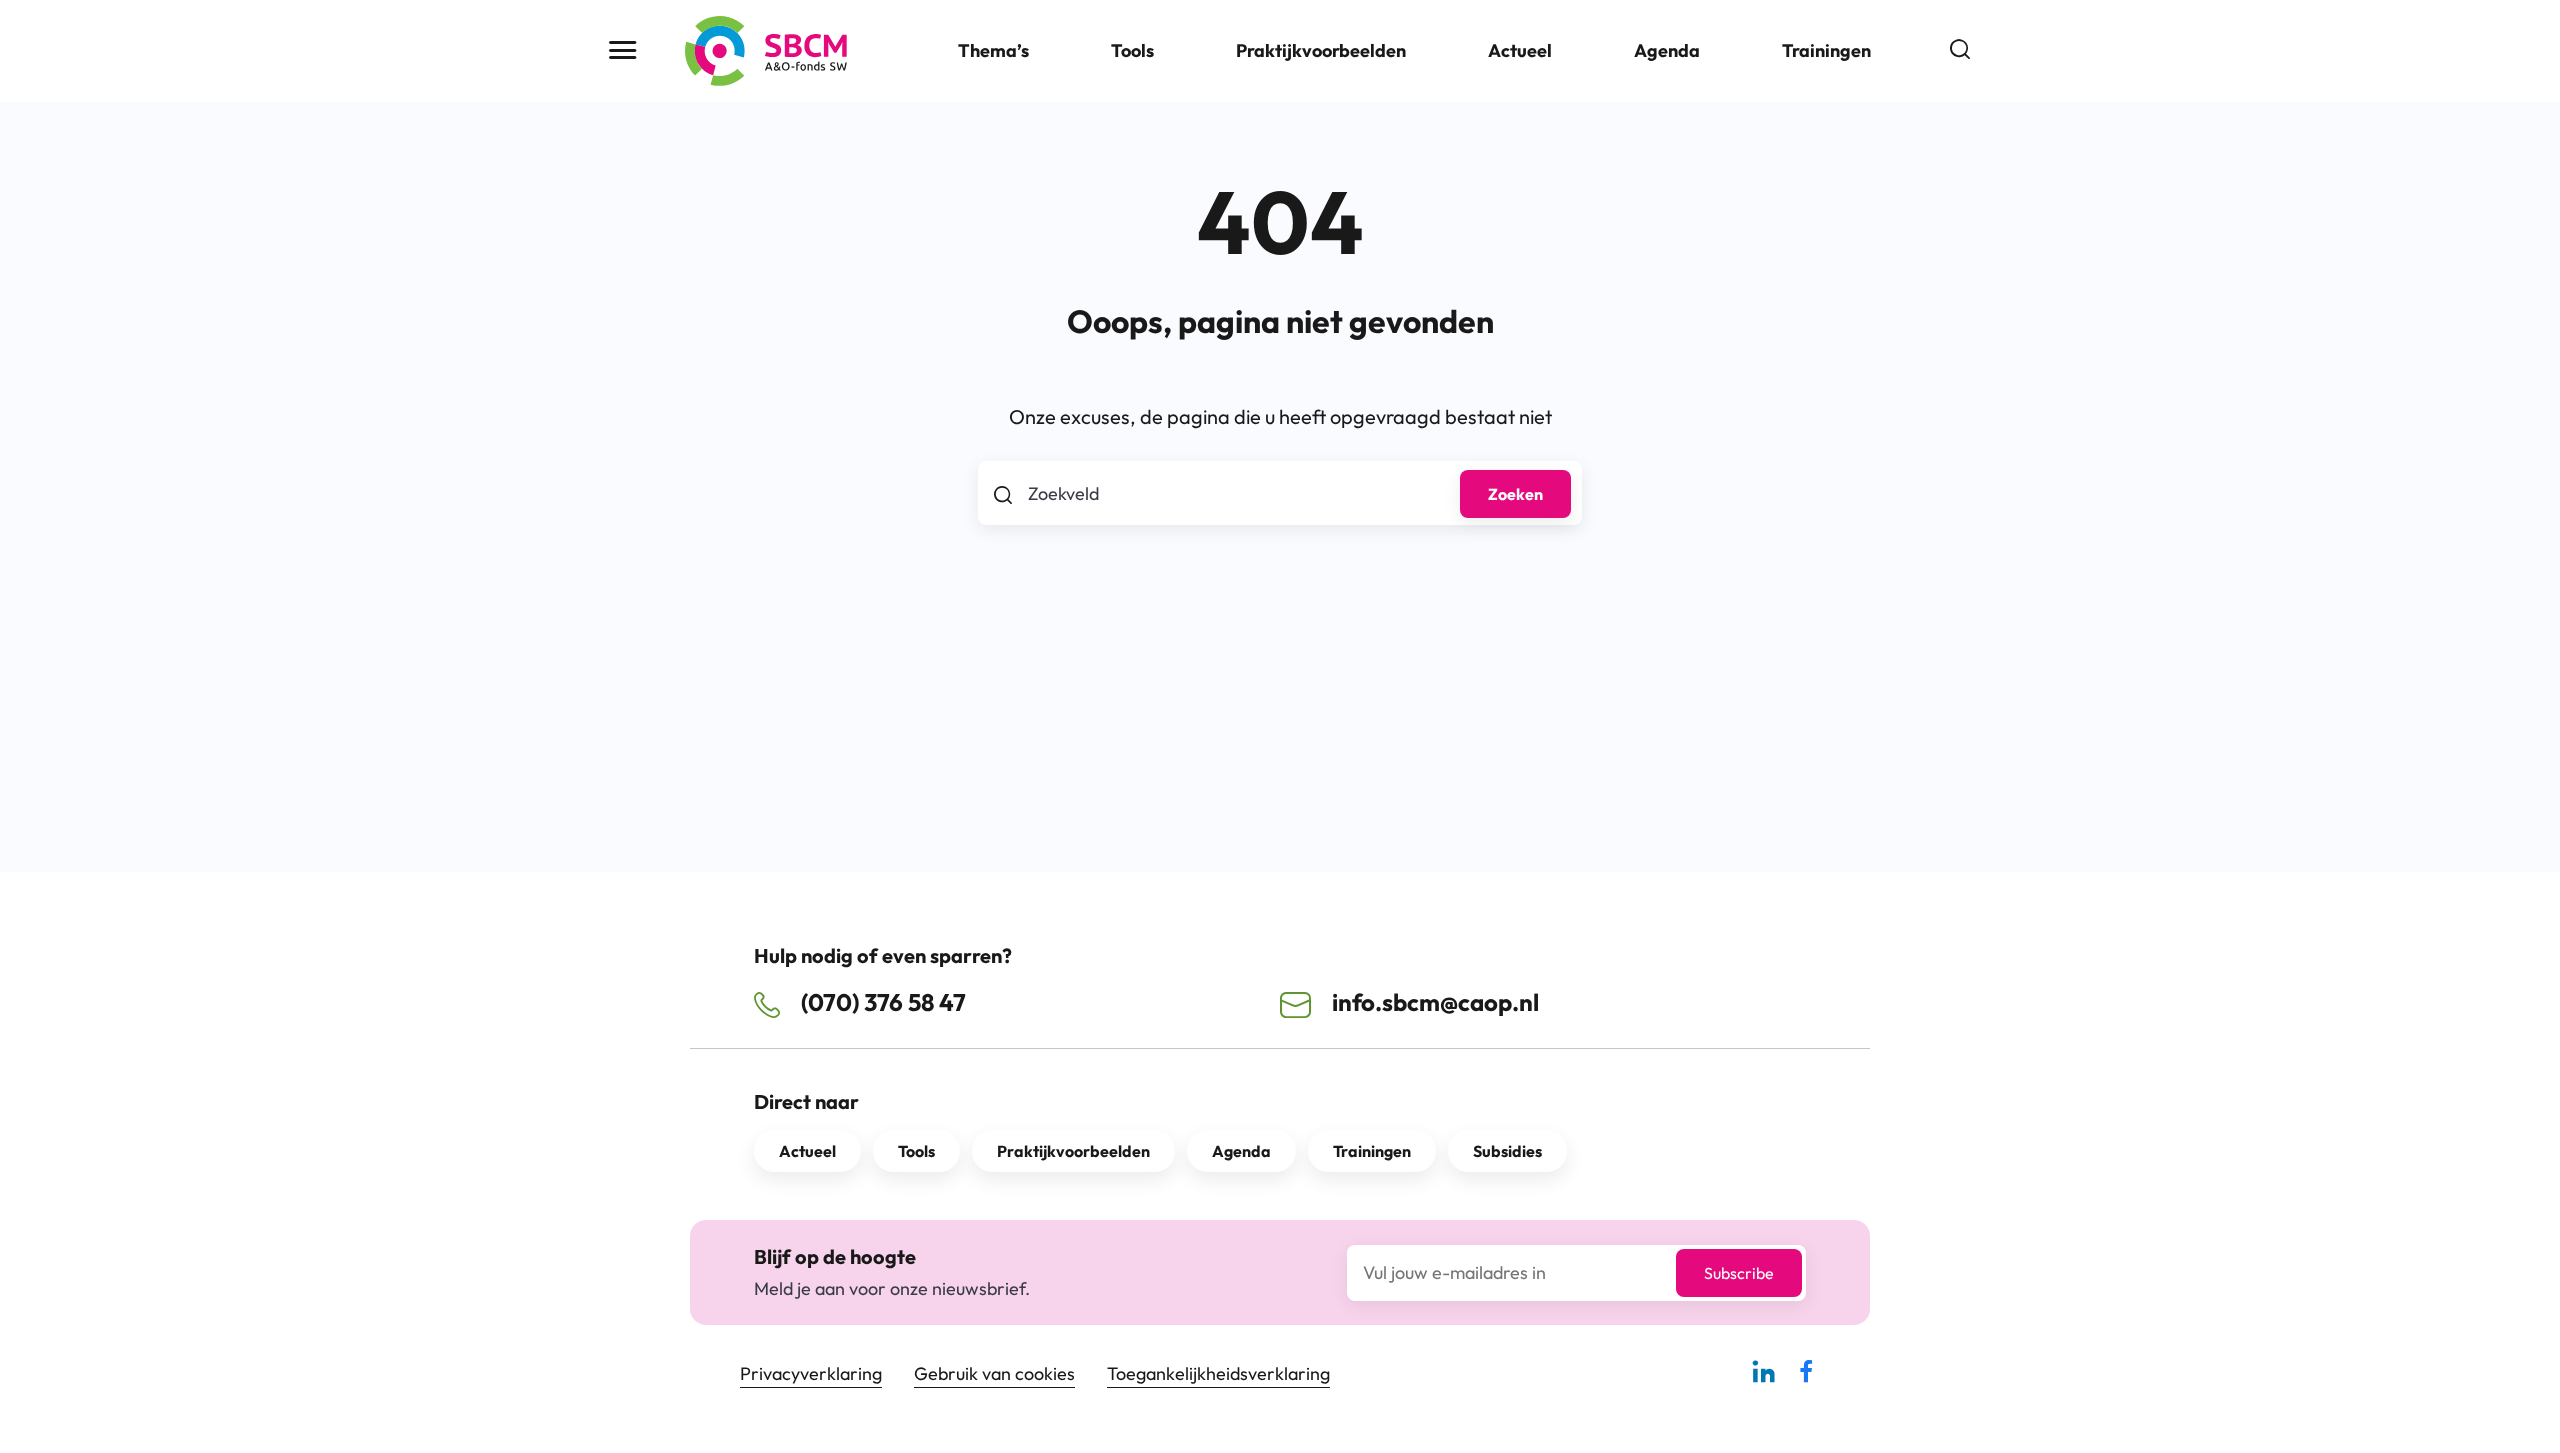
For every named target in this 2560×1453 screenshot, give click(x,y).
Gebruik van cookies (994, 1373)
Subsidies (1507, 1151)
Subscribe (1739, 1273)
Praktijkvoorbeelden (1321, 50)
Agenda (1667, 50)
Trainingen (1826, 50)
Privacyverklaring (811, 1373)
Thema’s (993, 50)
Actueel (1520, 50)
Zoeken (1515, 494)
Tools (1132, 50)
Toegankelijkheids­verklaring (1218, 1373)
